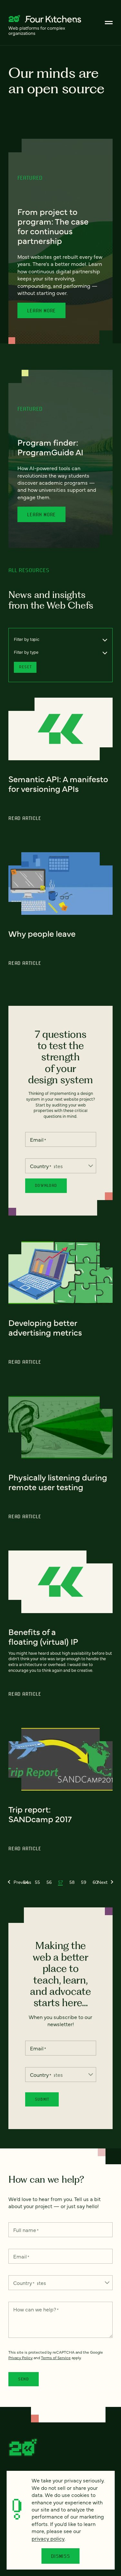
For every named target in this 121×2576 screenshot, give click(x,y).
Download (46, 1185)
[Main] (109, 23)
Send (24, 2379)
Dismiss (60, 2556)
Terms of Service (56, 2358)
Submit (42, 2099)
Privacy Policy (20, 2358)
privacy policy (48, 2538)
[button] (20, 1882)
